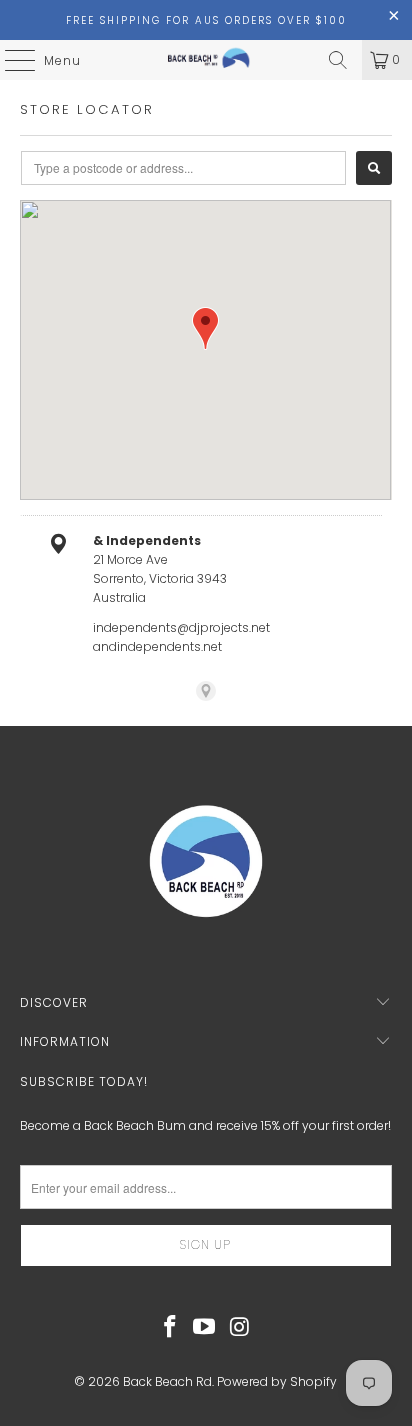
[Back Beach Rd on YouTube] (205, 1328)
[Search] (338, 60)
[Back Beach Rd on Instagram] (240, 1328)
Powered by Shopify (277, 1381)
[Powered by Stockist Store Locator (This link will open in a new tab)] (206, 691)
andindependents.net (157, 646)
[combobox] (183, 168)
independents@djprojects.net (181, 627)
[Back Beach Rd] (206, 60)
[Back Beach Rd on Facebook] (170, 1328)
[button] (205, 328)
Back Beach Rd (167, 1381)
